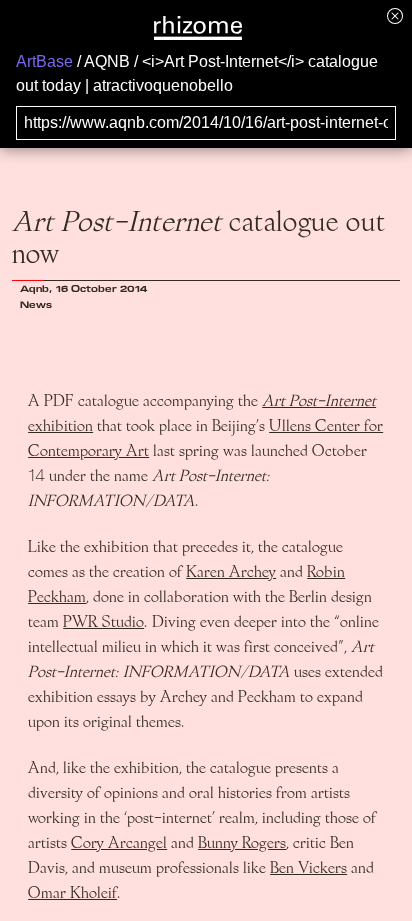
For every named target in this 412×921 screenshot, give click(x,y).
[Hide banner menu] (395, 15)
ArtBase (44, 61)
